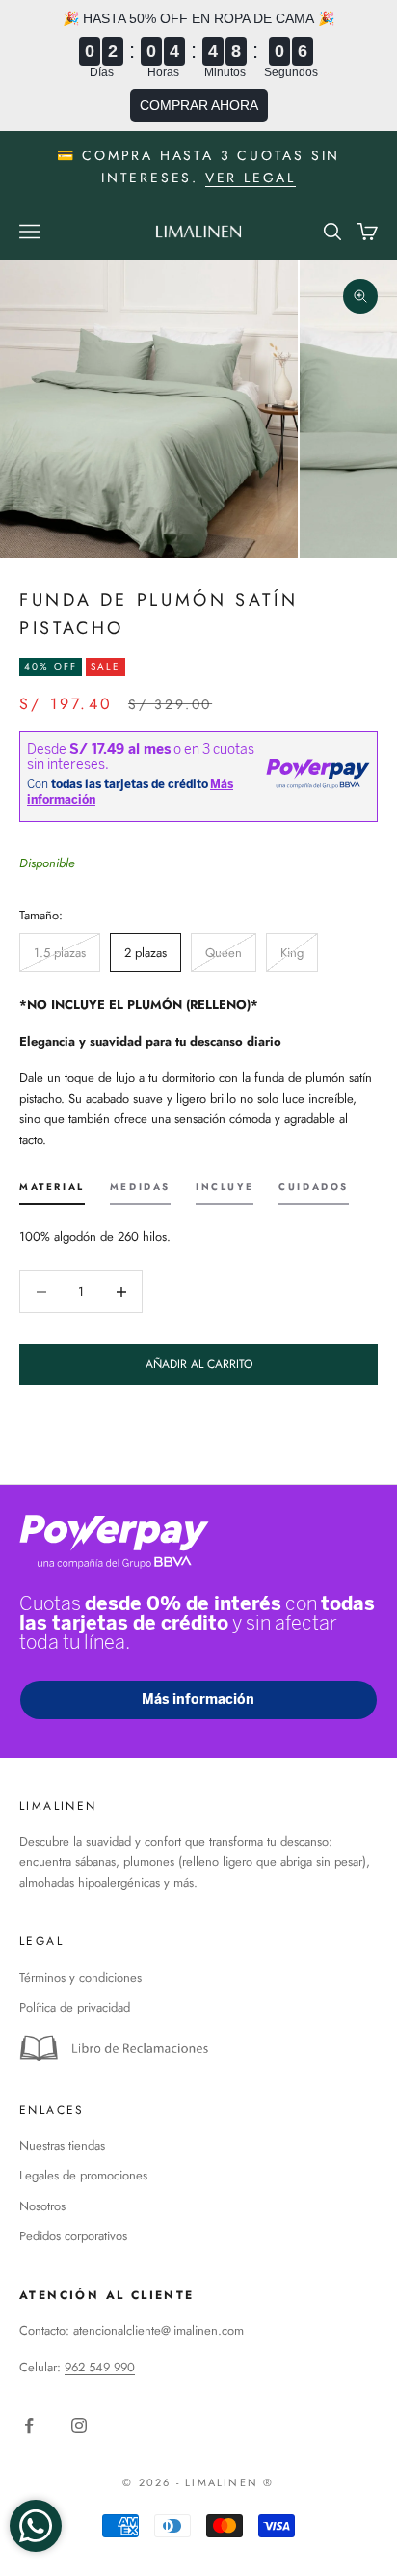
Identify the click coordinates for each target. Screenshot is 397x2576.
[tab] (52, 1192)
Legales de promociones (83, 2175)
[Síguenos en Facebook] (29, 2425)
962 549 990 (100, 2367)
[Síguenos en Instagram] (79, 2425)
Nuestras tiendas (62, 2145)
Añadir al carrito (199, 1364)
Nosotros (42, 2206)
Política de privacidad (75, 2007)
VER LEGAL (251, 178)
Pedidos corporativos (73, 2236)
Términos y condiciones (80, 1977)
